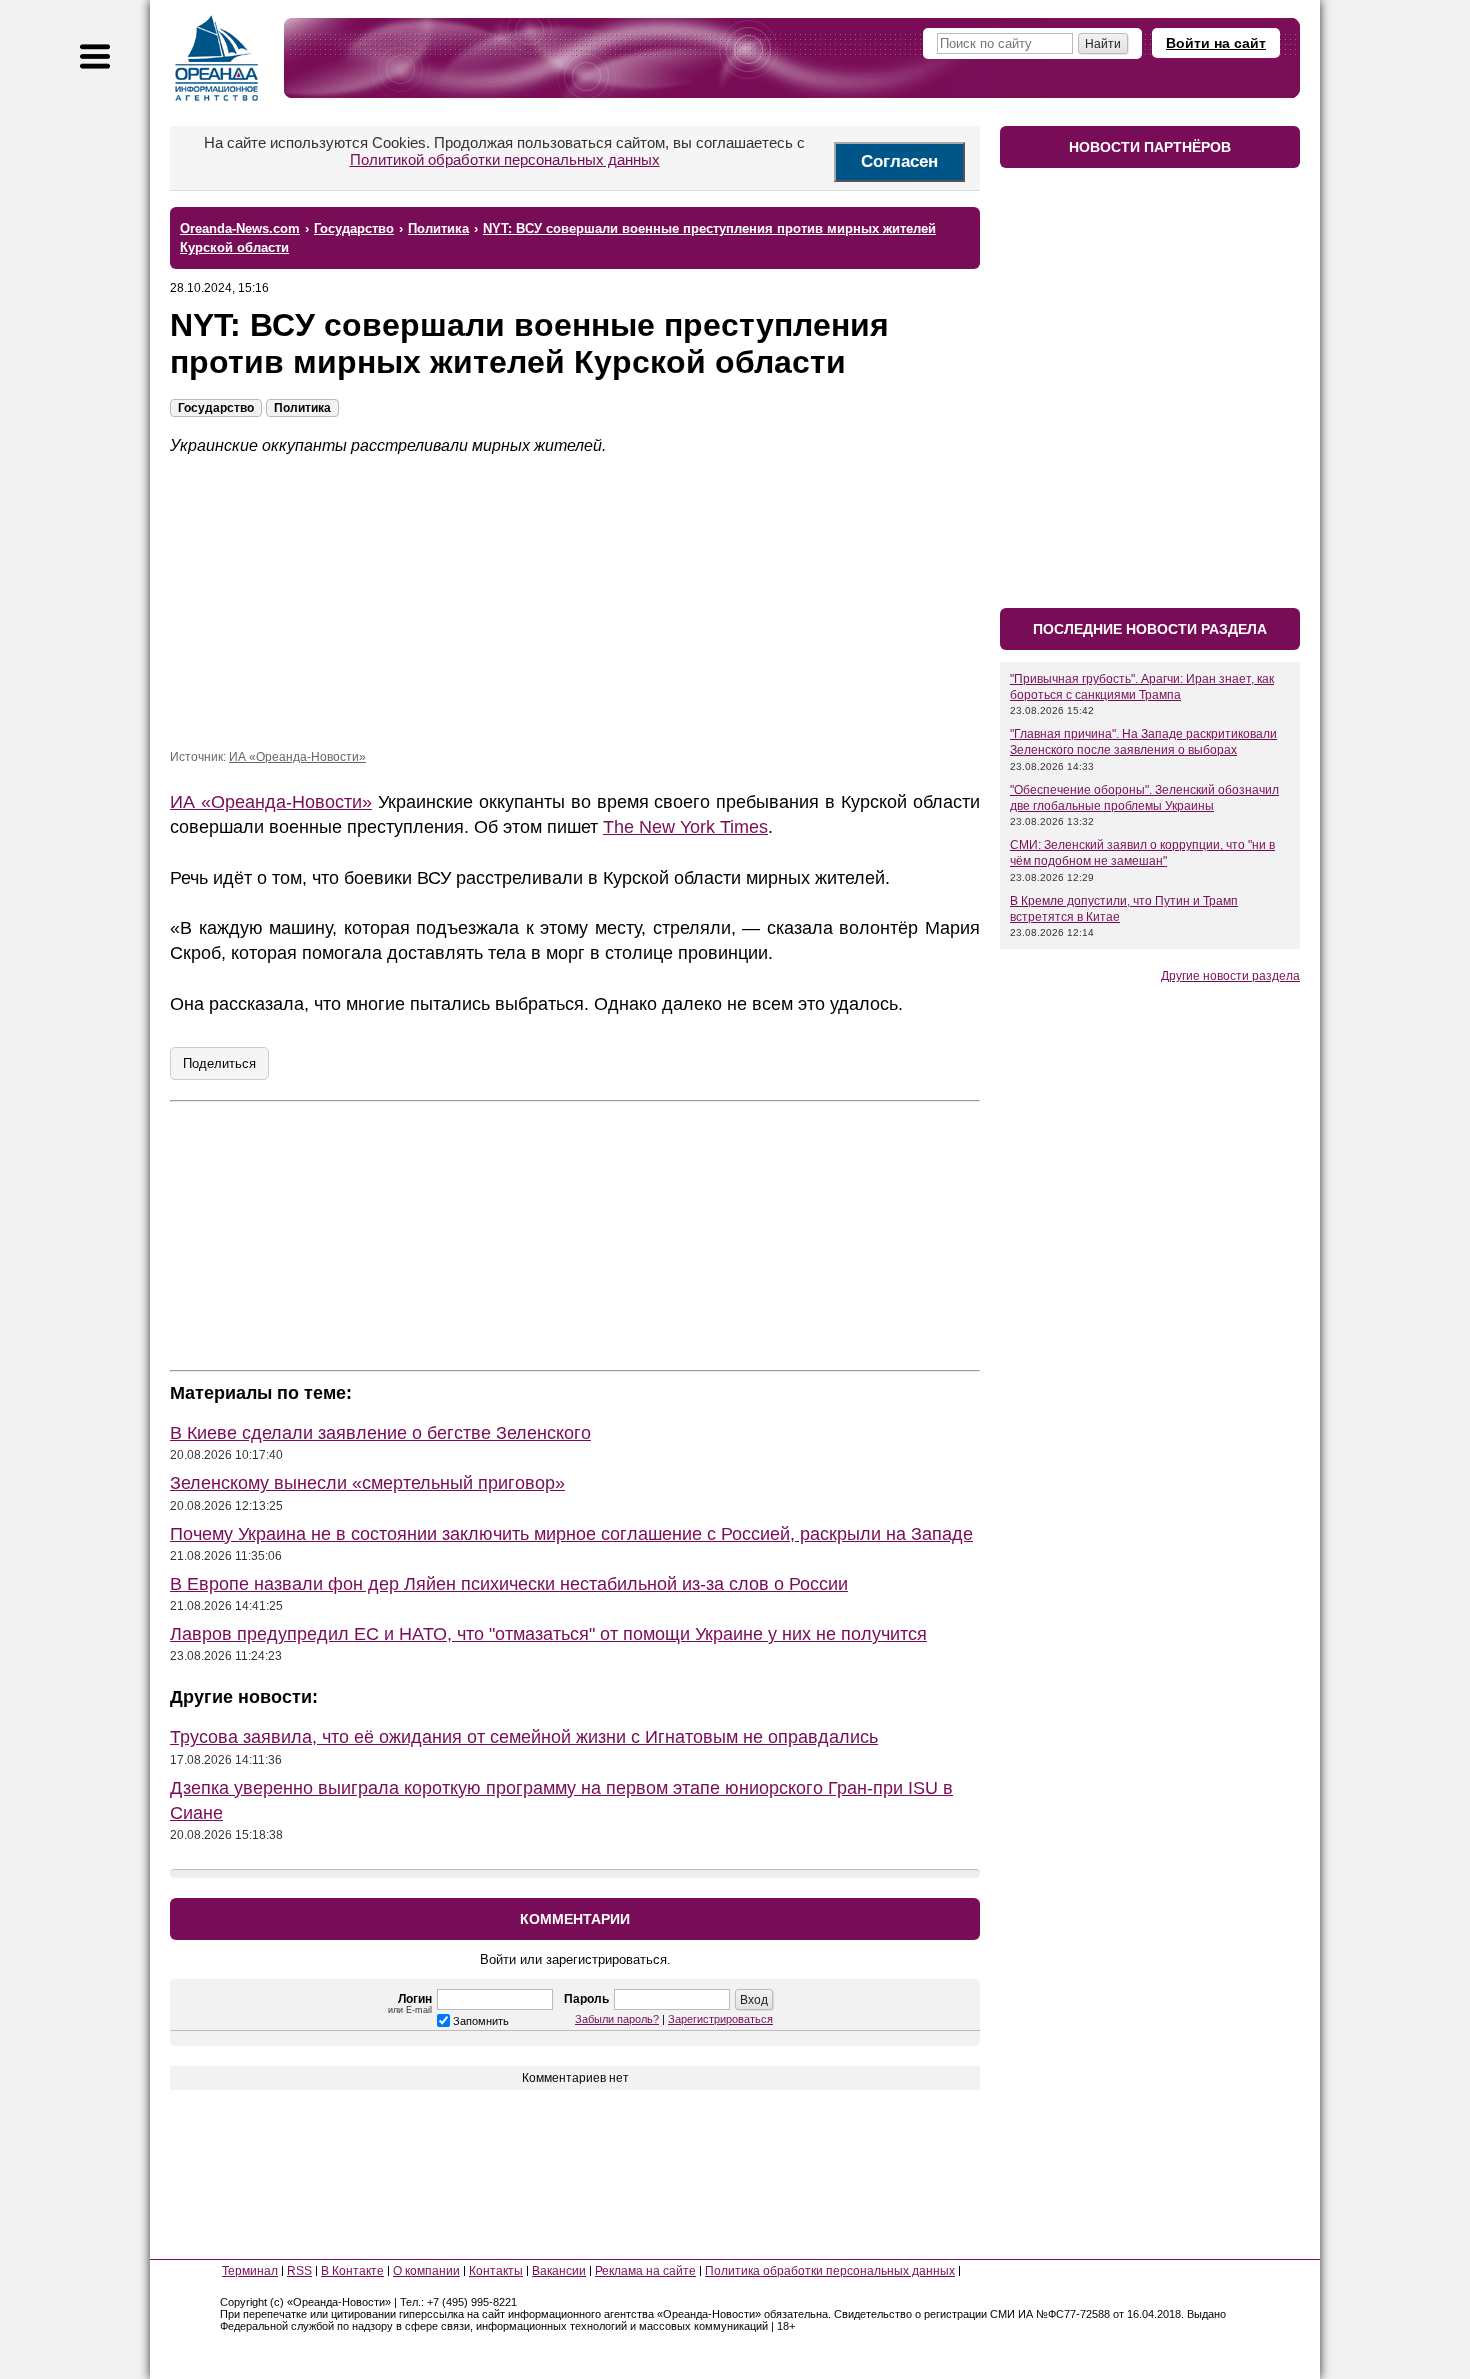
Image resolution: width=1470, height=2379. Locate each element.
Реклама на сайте (645, 2271)
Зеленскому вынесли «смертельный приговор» (367, 1483)
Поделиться (219, 1063)
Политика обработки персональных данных (830, 2271)
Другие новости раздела (1230, 976)
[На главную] (217, 58)
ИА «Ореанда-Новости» (297, 757)
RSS (299, 2271)
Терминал (250, 2271)
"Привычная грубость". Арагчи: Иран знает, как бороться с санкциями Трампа (1142, 687)
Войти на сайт (1216, 43)
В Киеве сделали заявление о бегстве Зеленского (380, 1433)
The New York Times (685, 827)
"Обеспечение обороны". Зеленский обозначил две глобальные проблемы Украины (1144, 798)
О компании (426, 2271)
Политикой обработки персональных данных (505, 159)
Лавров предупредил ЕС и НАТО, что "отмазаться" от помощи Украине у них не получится (548, 1634)
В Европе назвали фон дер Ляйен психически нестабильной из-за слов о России (509, 1584)
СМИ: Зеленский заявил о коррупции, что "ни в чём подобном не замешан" (1142, 853)
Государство (216, 408)
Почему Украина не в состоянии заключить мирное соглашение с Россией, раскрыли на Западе (571, 1534)
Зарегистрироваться (720, 2019)
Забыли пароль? (617, 2019)
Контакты (496, 2271)
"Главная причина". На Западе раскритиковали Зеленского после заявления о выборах (1143, 742)
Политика (302, 408)
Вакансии (559, 2271)
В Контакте (352, 2271)
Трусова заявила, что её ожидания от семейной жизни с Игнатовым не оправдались (524, 1737)
